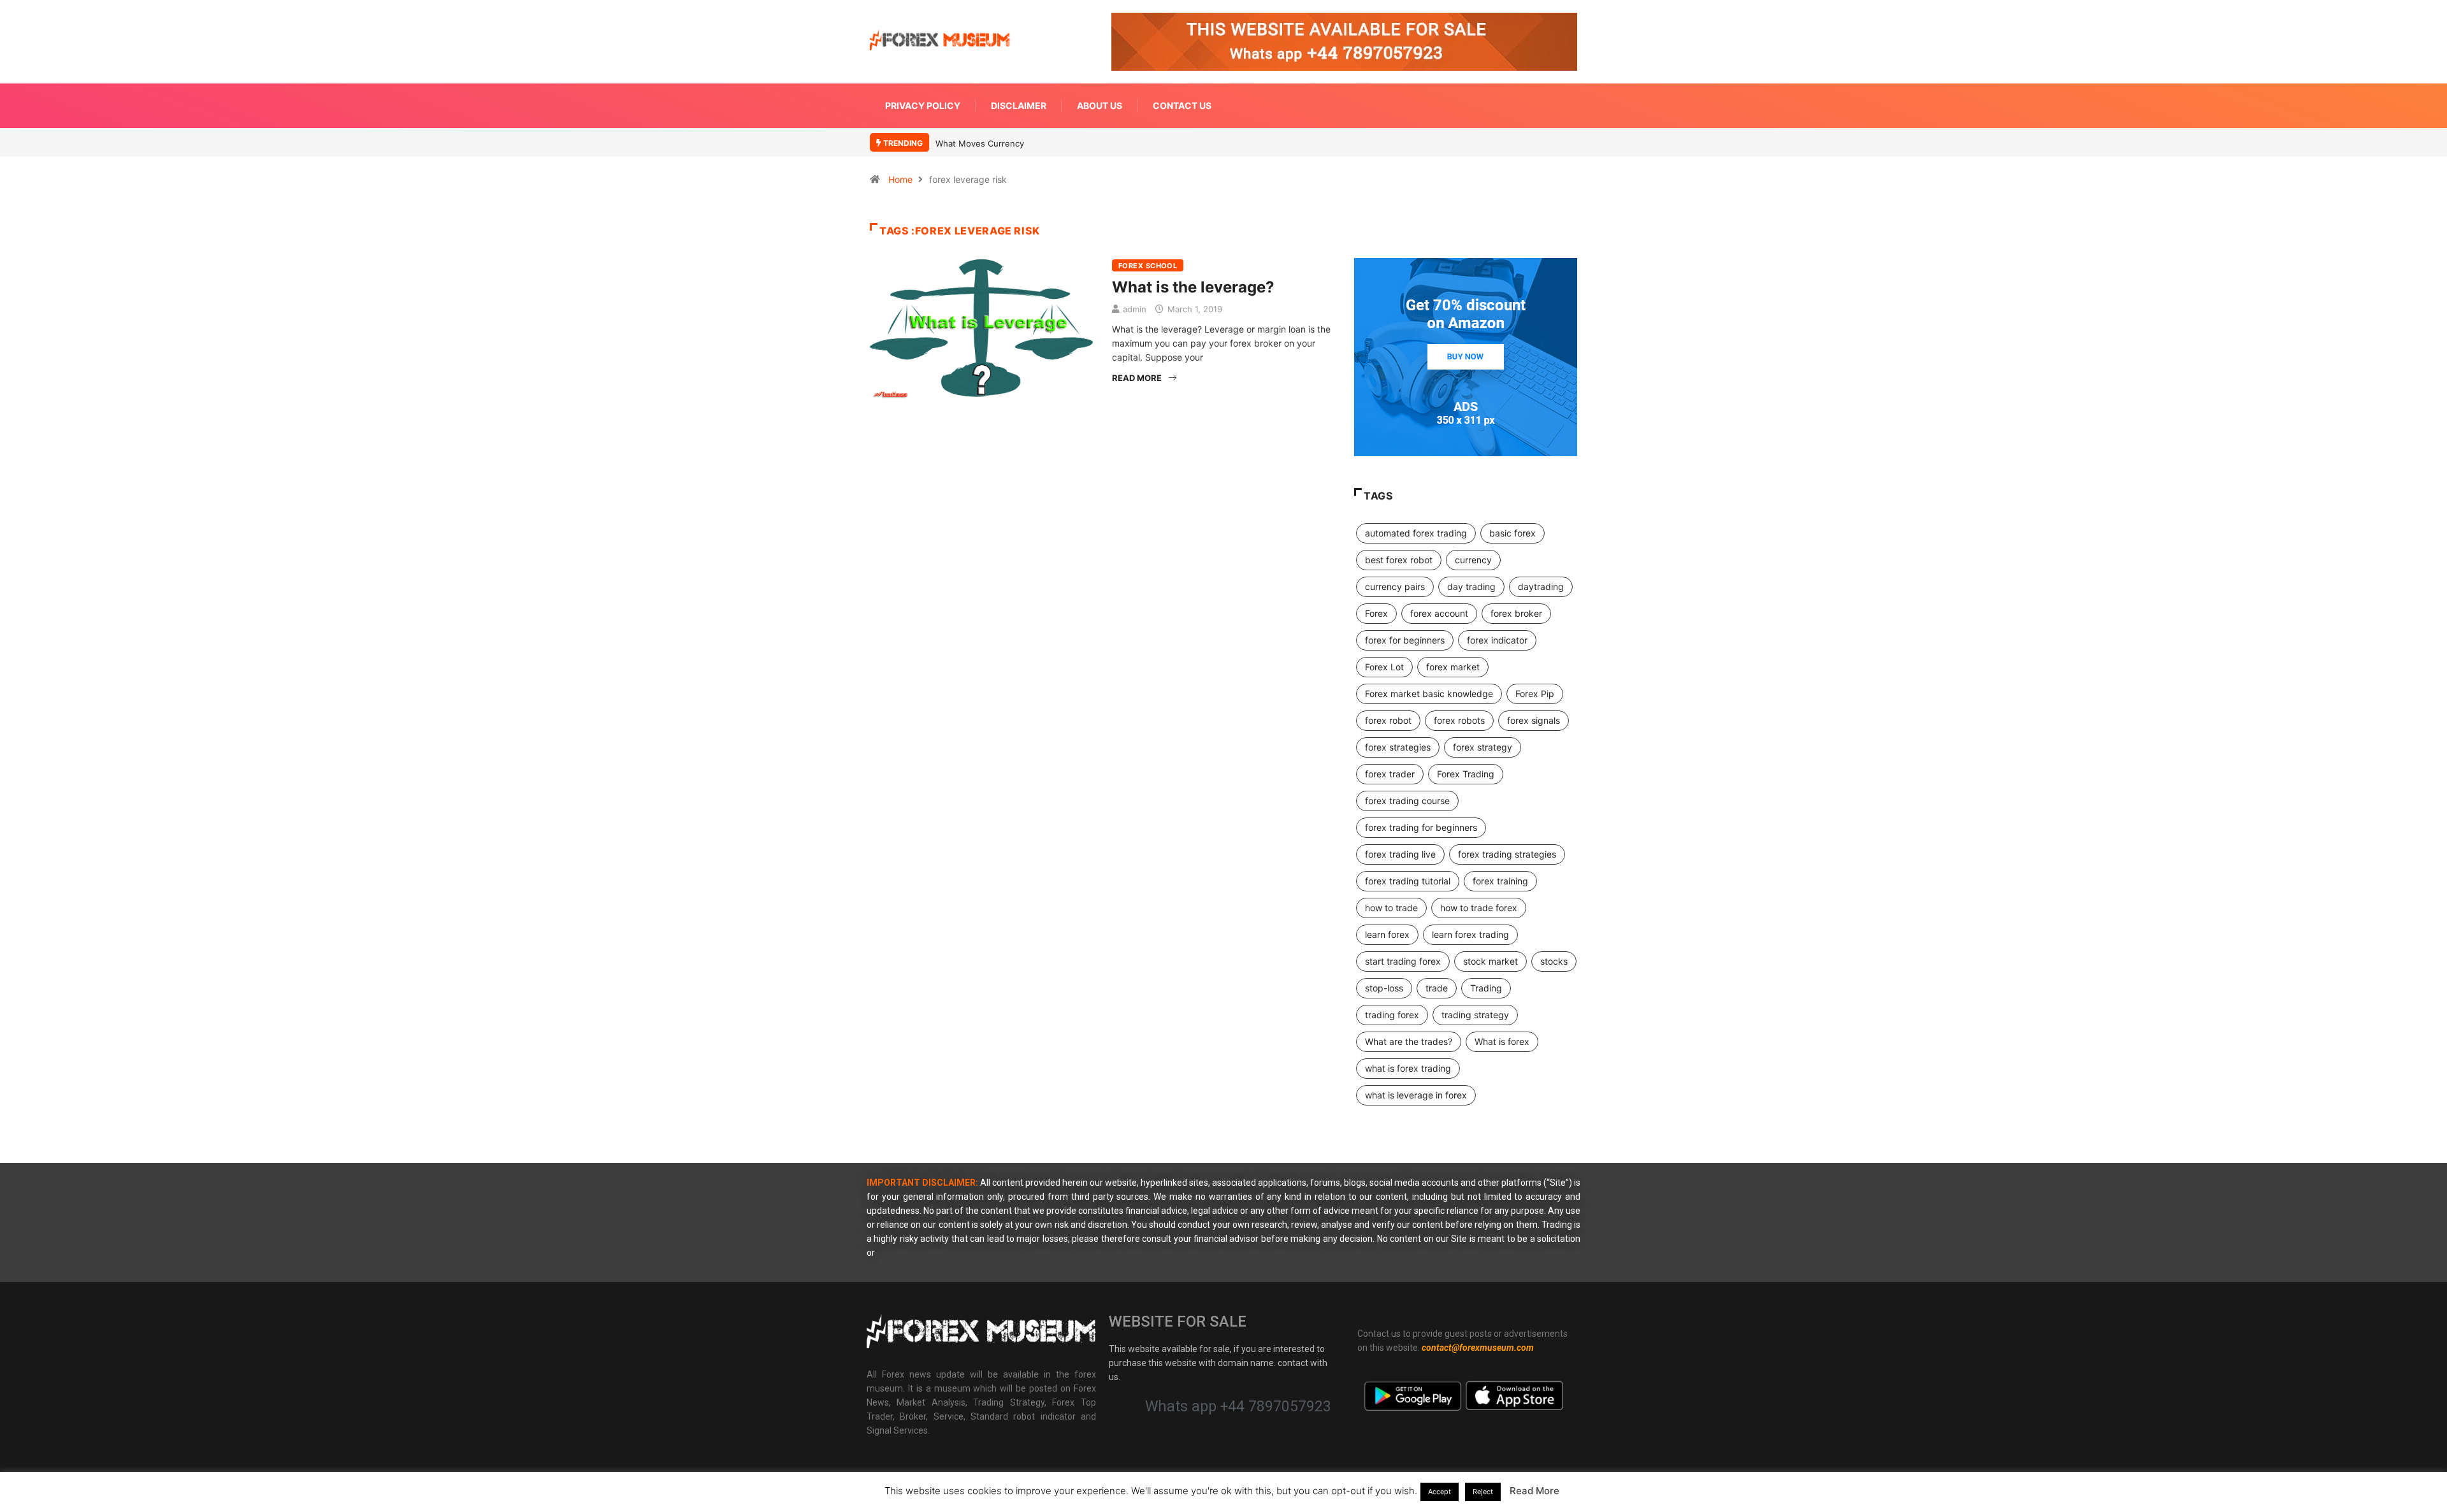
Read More (1137, 378)
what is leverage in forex (1416, 1095)
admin (1135, 309)
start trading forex (1403, 961)
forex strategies (1398, 747)
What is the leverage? (1193, 287)
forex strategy (1483, 747)
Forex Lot (1384, 667)
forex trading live (1400, 854)
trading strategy (1475, 1015)
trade (1437, 988)
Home (900, 179)
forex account (1439, 613)
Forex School (1148, 266)
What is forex (1502, 1041)
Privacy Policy (923, 105)
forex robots (1459, 720)
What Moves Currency (980, 143)
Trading (1486, 988)
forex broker (1516, 613)
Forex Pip (1535, 694)
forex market (1453, 667)
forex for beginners (1405, 640)
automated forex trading (1416, 533)
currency (1473, 560)
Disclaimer (1019, 105)
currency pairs (1395, 587)
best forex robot (1399, 560)
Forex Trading (1466, 774)
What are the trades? (1409, 1041)
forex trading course (1407, 801)
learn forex (1387, 934)
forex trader (1390, 774)
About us (1100, 105)
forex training (1500, 881)
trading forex (1392, 1015)
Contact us (1182, 105)
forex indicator (1497, 640)
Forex (1376, 613)
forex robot (1388, 720)
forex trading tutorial (1408, 881)
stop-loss (1384, 988)
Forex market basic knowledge (1429, 694)
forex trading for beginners (1421, 827)
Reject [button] (1483, 1492)
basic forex (1512, 533)
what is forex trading (1408, 1068)
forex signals (1534, 720)
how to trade (1391, 908)
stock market (1491, 961)
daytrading (1541, 587)
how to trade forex (1479, 908)
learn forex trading (1470, 934)
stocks (1554, 961)
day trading (1471, 587)
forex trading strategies (1507, 854)
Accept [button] (1440, 1492)
